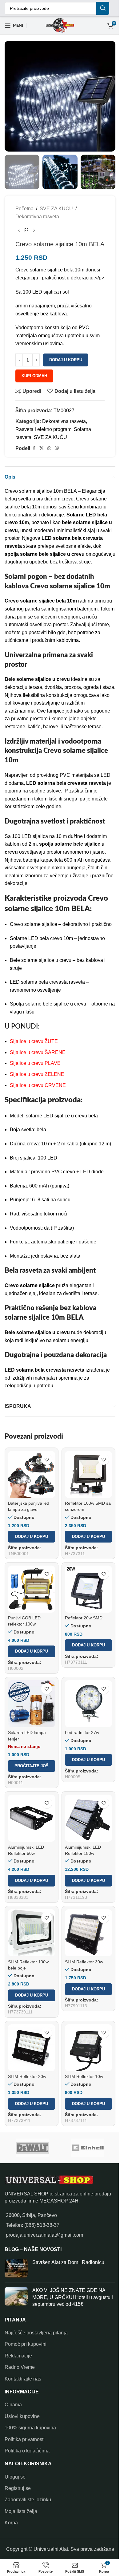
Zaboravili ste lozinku (28, 2500)
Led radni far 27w (82, 1732)
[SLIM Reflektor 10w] (88, 2048)
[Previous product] (19, 231)
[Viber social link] (57, 448)
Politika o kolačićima (27, 2451)
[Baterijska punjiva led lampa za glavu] (32, 1474)
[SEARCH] (103, 8)
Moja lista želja (21, 2511)
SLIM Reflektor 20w (27, 2076)
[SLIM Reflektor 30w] (88, 1933)
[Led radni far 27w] (88, 1704)
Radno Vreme (20, 2367)
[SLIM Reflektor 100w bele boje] (32, 1933)
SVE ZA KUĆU (56, 209)
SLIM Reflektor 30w (84, 1962)
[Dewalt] (32, 2148)
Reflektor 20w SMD (84, 1618)
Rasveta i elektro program (43, 429)
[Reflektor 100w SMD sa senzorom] (88, 1474)
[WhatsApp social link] (49, 448)
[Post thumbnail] (16, 2268)
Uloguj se (15, 2477)
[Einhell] (88, 2148)
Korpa (11, 2523)
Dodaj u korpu (66, 360)
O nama (13, 2405)
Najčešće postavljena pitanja (36, 2333)
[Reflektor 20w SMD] (88, 1589)
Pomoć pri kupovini (26, 2344)
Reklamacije (18, 2356)
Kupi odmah (34, 376)
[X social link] (42, 448)
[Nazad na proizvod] (26, 231)
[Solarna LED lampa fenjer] (32, 1704)
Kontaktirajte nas (23, 2379)
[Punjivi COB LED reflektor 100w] (32, 1589)
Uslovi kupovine (22, 2416)
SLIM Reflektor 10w (84, 2076)
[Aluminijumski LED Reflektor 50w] (32, 1818)
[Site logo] (60, 25)
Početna (24, 209)
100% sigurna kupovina (30, 2428)
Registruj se (18, 2488)
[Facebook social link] (34, 448)
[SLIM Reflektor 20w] (32, 2048)
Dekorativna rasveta (37, 217)
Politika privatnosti (25, 2439)
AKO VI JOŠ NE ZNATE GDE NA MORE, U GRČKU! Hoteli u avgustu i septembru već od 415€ (73, 2297)
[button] (32, 1537)
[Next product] (34, 231)
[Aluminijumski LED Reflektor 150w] (88, 1818)
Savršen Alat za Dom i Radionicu (68, 2262)
